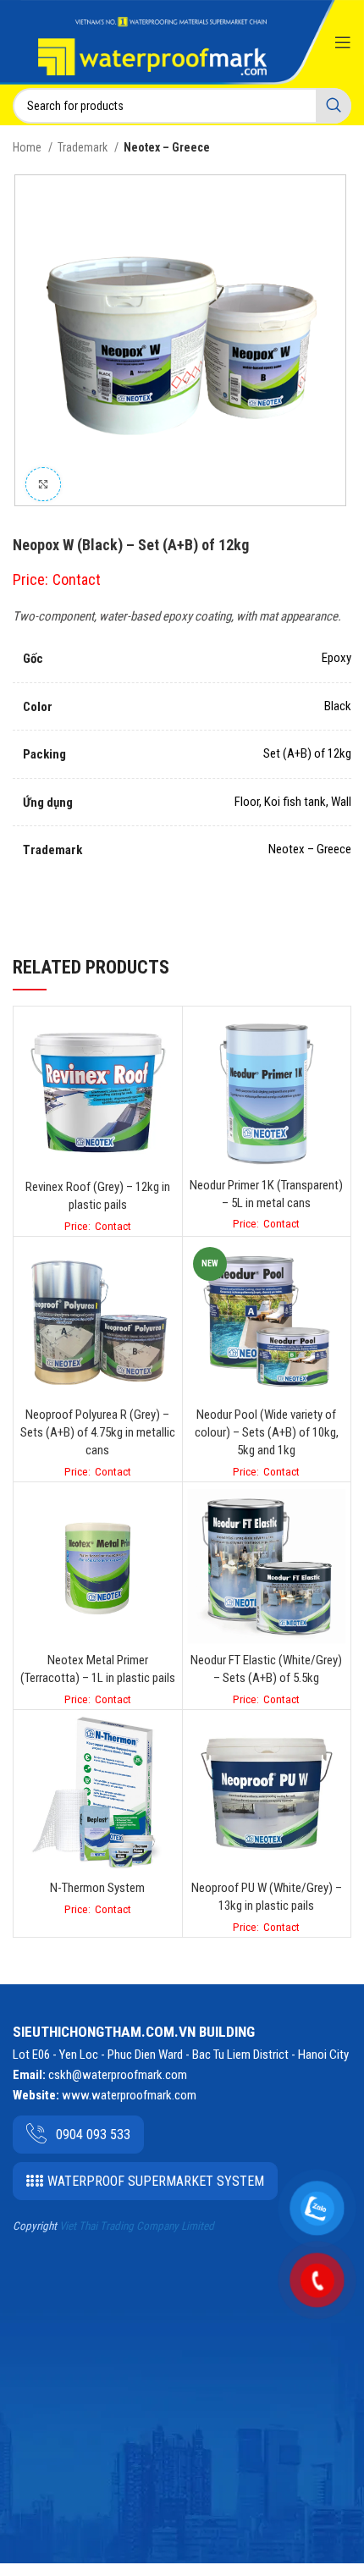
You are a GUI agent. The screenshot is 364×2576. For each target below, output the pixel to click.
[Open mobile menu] (343, 42)
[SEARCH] (334, 106)
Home (28, 147)
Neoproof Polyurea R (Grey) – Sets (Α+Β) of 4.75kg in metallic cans (98, 1432)
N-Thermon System (97, 1888)
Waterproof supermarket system (156, 2181)
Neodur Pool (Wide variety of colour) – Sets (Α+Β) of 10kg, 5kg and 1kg (267, 1432)
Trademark (84, 147)
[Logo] (152, 45)
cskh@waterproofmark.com (118, 2075)
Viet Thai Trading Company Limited (137, 2226)
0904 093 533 (93, 2135)
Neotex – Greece (167, 147)
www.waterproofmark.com (129, 2095)
